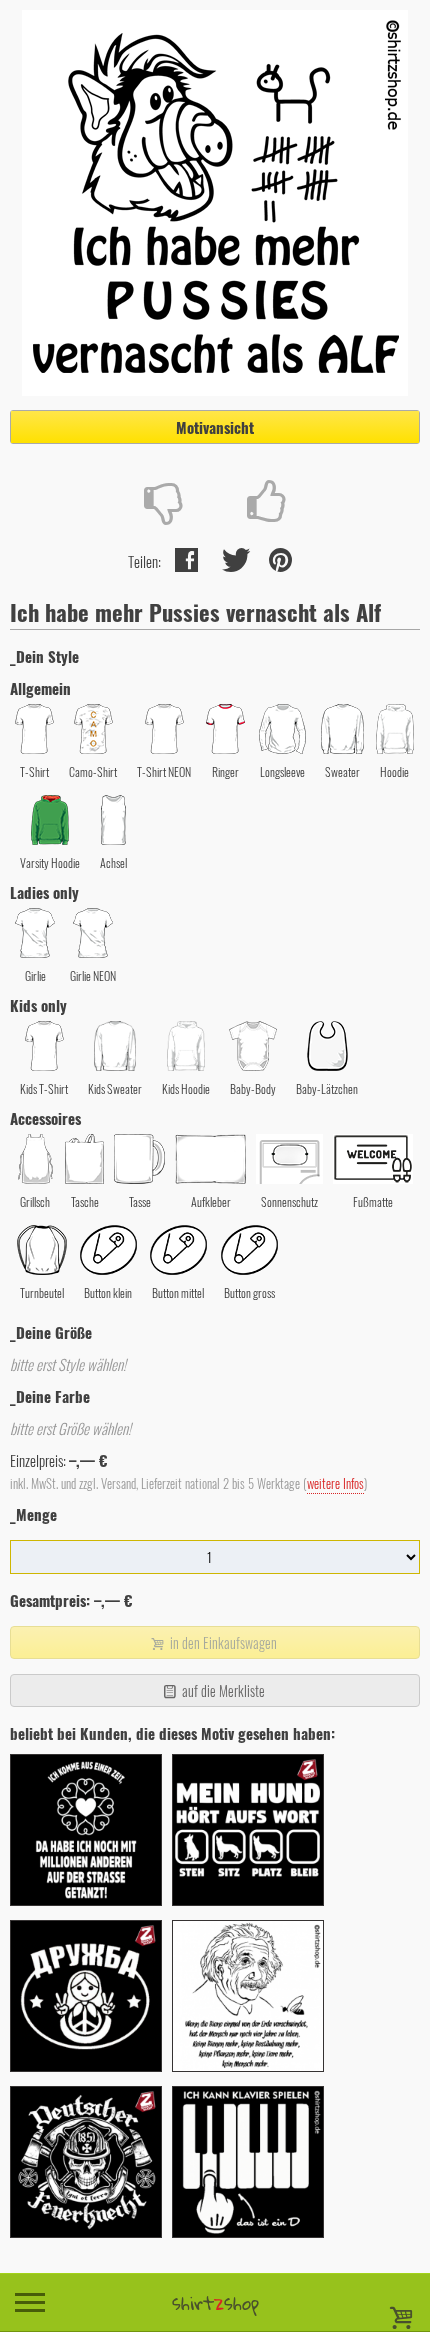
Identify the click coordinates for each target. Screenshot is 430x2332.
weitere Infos (335, 1483)
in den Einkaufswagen (222, 1642)
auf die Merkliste (222, 1690)
